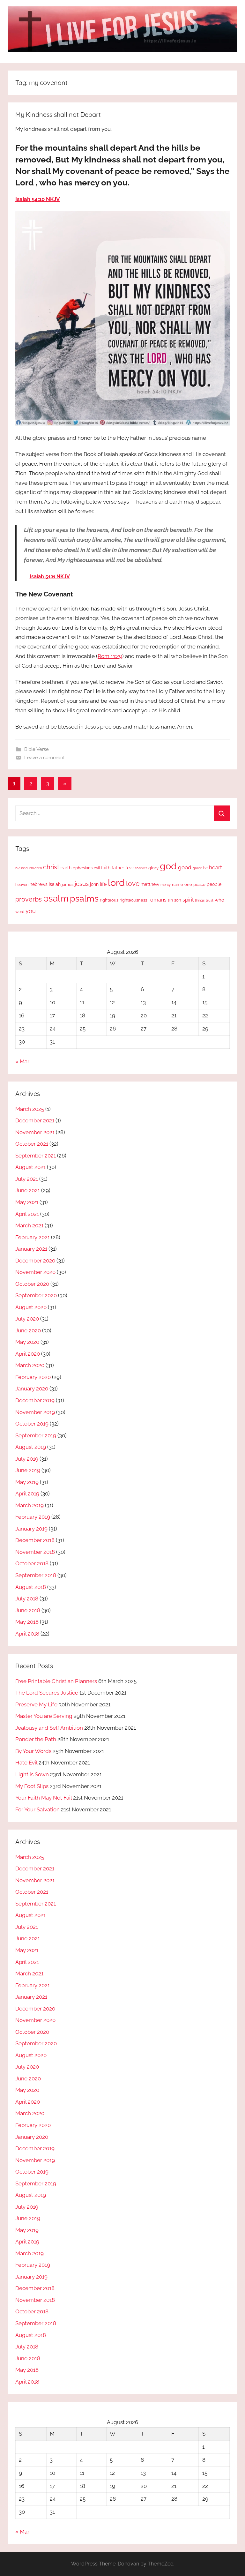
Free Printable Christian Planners (56, 1681)
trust (210, 900)
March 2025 (30, 1109)
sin (170, 900)
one (188, 884)
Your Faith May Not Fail (44, 1798)
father (118, 868)
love (133, 884)
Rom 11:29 (110, 656)
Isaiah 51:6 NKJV (50, 577)
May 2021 (27, 1202)
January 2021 (31, 1249)
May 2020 (27, 1342)
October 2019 (32, 1424)
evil (97, 868)
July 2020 (27, 1319)
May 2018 (27, 1622)
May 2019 (27, 1482)
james (68, 884)
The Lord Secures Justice (47, 1693)
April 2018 (27, 1634)
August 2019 (31, 1447)
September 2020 (36, 1295)
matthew (150, 884)
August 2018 (31, 1587)
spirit (188, 900)
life (103, 884)
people (214, 884)
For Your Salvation (37, 1809)
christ (51, 867)
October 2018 (32, 1563)
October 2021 (32, 1144)
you (31, 911)
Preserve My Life (36, 1704)
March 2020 (30, 1365)
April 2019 (27, 1494)
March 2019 (30, 1505)
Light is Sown (32, 1774)
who (219, 900)
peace (199, 884)
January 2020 (32, 1389)
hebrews (39, 884)
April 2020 (28, 1354)
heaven (22, 885)
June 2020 (28, 1330)
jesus (82, 884)
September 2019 (36, 1435)
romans (157, 900)
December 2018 (35, 1540)
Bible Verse (37, 749)
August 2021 (30, 1167)
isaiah (55, 884)
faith (106, 868)
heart (215, 867)
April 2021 (27, 1214)
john (94, 884)
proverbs (29, 899)
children (35, 868)
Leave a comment (45, 758)
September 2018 (36, 1575)
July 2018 (27, 1599)
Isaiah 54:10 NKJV (37, 199)
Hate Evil (26, 1763)
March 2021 (29, 1225)
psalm (56, 898)
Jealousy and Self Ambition (49, 1728)
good (185, 867)
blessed (22, 868)
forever (141, 868)
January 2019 (31, 1529)
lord (116, 883)
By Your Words (33, 1751)
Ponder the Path (36, 1739)
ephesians (83, 868)
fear (130, 868)
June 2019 (28, 1470)
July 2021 (27, 1179)
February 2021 (33, 1237)
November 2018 (35, 1552)
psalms (84, 898)
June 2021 (28, 1190)
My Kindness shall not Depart (58, 114)
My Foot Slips (32, 1786)
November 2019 (35, 1412)
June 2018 (28, 1610)
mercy (166, 885)
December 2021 (35, 1120)
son (178, 900)
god (168, 866)
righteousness (133, 900)
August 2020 (31, 1307)
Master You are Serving (44, 1716)
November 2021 (35, 1132)
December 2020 (35, 1261)
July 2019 (27, 1459)
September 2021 (36, 1156)
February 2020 (33, 1377)
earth (66, 868)
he (205, 868)
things (200, 900)
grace (197, 868)
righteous (109, 900)
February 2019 (33, 1517)
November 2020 (35, 1272)
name (178, 884)
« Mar (22, 1061)
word (20, 912)
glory (153, 868)
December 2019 (35, 1400)
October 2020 (32, 1284)
